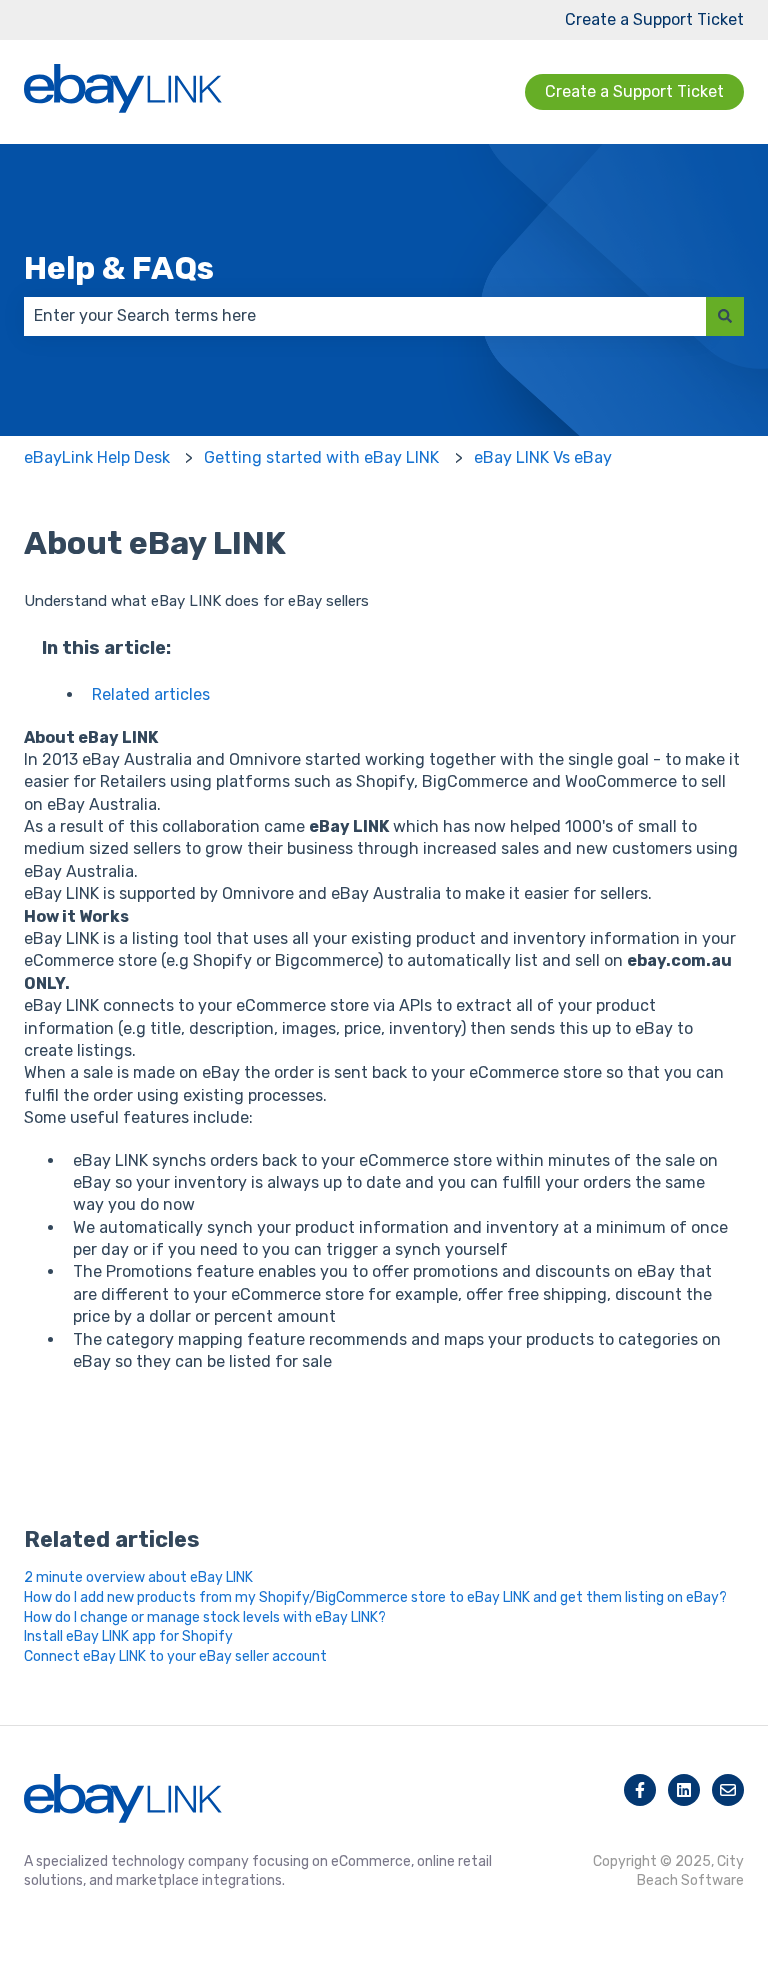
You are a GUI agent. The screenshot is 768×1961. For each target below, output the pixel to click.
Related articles (151, 694)
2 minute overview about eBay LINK (138, 1577)
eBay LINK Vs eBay (543, 457)
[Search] (725, 316)
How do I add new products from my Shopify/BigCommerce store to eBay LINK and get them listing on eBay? (375, 1597)
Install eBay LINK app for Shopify (128, 1636)
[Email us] (728, 1790)
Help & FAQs (119, 268)
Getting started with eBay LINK (321, 457)
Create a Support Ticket (654, 19)
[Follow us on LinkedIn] (684, 1790)
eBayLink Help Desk (97, 457)
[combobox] (365, 316)
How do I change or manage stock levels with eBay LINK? (205, 1617)
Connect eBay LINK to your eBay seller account (175, 1656)
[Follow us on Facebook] (640, 1790)
